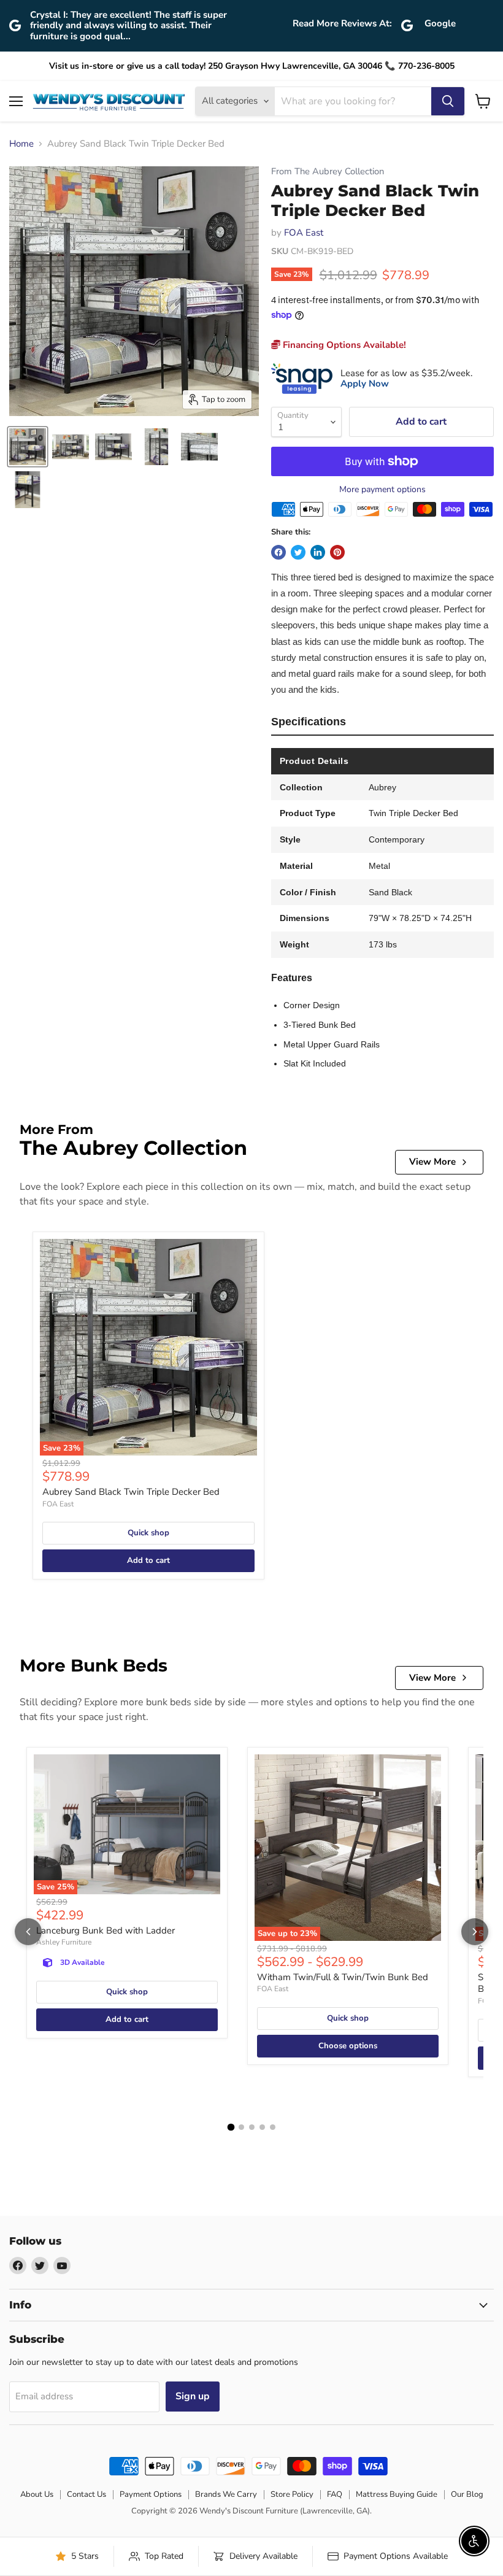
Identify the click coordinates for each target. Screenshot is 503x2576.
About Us (37, 2494)
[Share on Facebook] (278, 552)
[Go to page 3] (252, 2127)
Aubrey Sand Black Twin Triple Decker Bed (131, 1492)
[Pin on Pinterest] (337, 552)
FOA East (304, 233)
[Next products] (475, 1932)
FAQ (335, 2494)
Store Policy (292, 2494)
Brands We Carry (226, 2494)
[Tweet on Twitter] (298, 552)
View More (432, 1162)
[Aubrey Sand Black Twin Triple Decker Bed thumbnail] (28, 447)
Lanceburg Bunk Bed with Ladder (106, 1930)
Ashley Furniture (64, 1942)
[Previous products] (28, 1932)
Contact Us (86, 2494)
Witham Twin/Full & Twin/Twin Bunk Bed (343, 1977)
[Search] (448, 101)
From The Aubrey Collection (328, 172)
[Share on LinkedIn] (318, 552)
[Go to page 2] (241, 2127)
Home (21, 144)
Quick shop (148, 1533)
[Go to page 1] (231, 2127)
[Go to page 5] (273, 2127)
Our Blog (467, 2494)
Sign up (193, 2396)
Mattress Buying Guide (397, 2494)
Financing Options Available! (343, 345)
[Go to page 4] (262, 2127)
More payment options (382, 490)
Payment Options (151, 2494)
